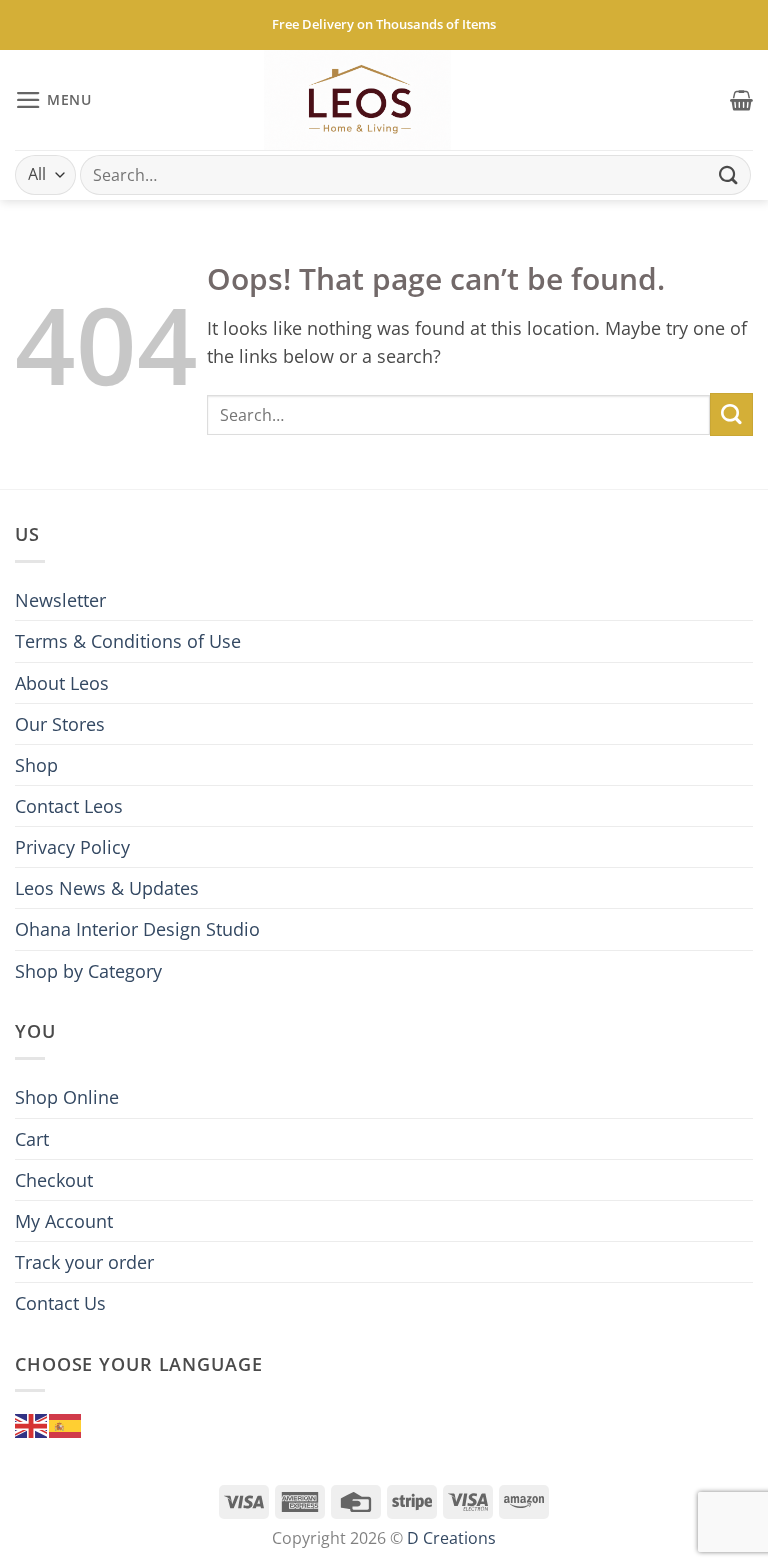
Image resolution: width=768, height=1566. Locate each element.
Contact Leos (69, 806)
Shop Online (67, 1097)
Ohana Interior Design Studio (137, 929)
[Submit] (729, 174)
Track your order (84, 1262)
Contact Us (60, 1303)
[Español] (66, 1424)
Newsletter (60, 600)
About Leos (62, 683)
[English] (32, 1424)
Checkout (54, 1180)
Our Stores (60, 724)
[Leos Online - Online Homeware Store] (358, 100)
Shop (36, 765)
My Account (64, 1221)
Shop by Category (88, 971)
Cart (32, 1139)
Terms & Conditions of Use (128, 641)
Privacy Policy (72, 847)
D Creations (451, 1538)
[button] (53, 100)
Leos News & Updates (107, 888)
